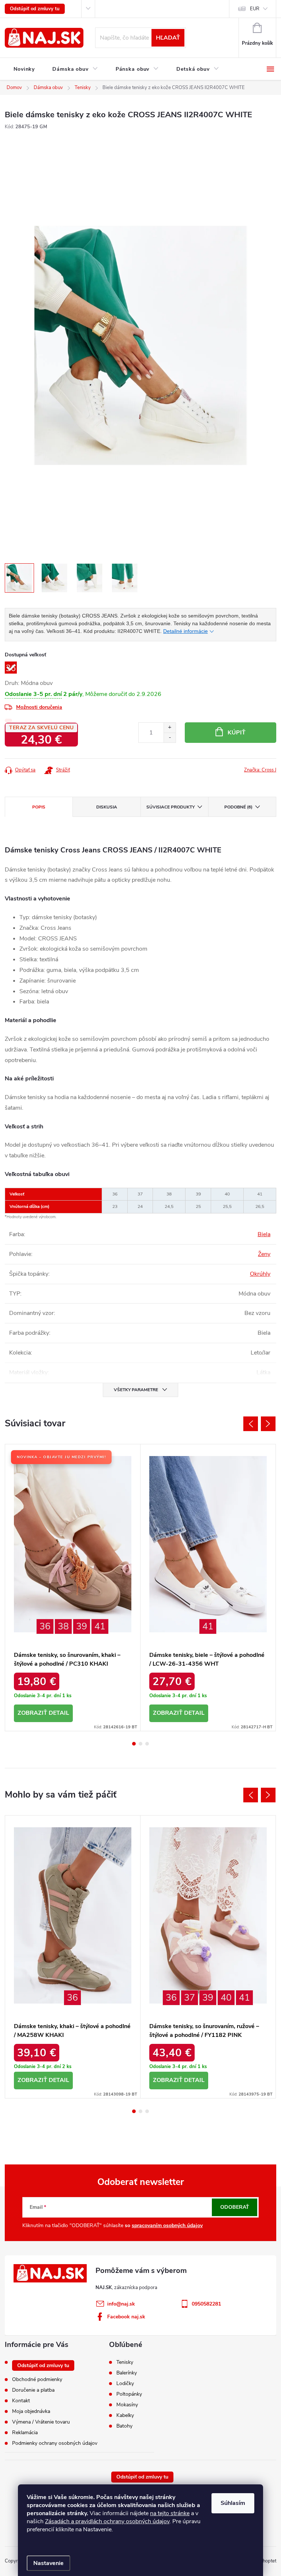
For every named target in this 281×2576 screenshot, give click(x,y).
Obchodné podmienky (37, 2379)
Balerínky (127, 2373)
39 (82, 1626)
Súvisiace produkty (171, 807)
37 (190, 1998)
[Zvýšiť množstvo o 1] (170, 728)
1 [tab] (134, 1744)
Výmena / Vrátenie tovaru (41, 2422)
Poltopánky (129, 2394)
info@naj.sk (121, 2304)
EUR (255, 9)
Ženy (264, 1254)
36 (45, 1626)
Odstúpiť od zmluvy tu (35, 9)
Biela (264, 1234)
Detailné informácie (186, 631)
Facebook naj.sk (126, 2317)
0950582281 (206, 2304)
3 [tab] (147, 1744)
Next (268, 1424)
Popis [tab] (39, 807)
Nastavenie (48, 2563)
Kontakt (21, 2401)
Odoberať (235, 2207)
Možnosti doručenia (39, 707)
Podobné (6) (238, 807)
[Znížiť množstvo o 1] (170, 738)
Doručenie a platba (33, 2390)
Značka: (260, 770)
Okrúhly (260, 1274)
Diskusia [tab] (107, 807)
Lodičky (125, 2384)
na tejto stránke (170, 2513)
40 (226, 1998)
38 (63, 1626)
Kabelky (125, 2415)
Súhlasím (233, 2503)
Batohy (124, 2426)
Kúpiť (237, 733)
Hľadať (168, 38)
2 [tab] (140, 1744)
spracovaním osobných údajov (167, 2225)
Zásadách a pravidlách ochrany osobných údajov (107, 2521)
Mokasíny (127, 2405)
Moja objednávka (31, 2411)
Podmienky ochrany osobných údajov (55, 2443)
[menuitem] (24, 69)
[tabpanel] (73, 1587)
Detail (59, 1713)
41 (100, 1626)
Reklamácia (25, 2433)
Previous (251, 1424)
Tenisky (125, 2362)
